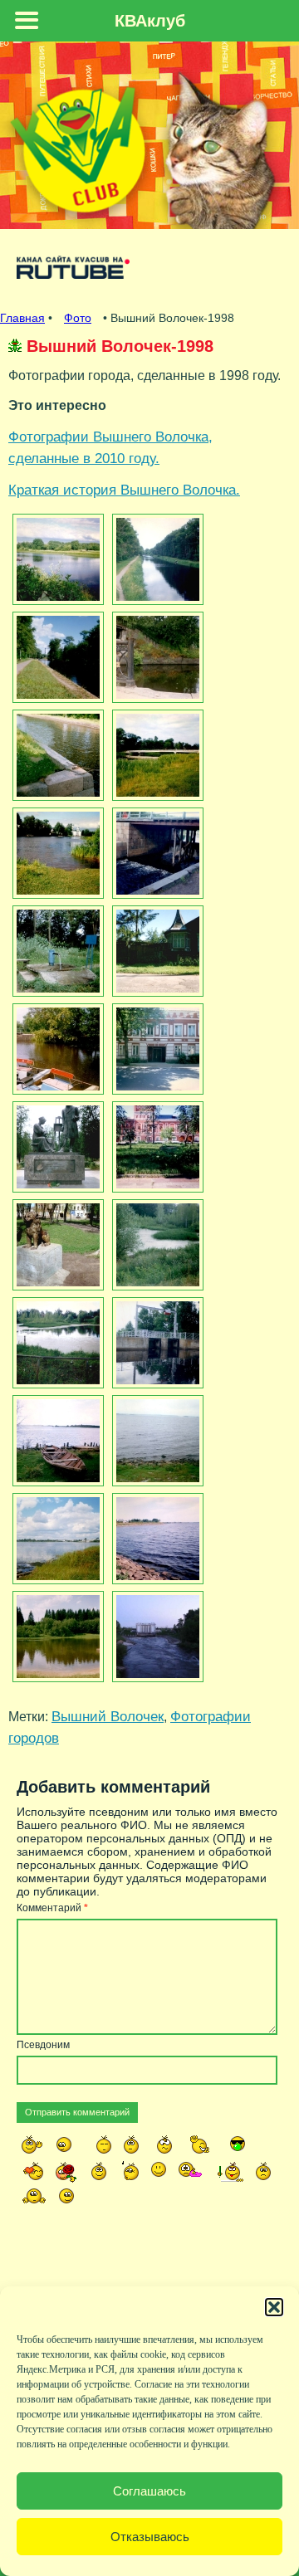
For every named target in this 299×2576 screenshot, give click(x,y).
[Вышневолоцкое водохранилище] (56, 1441)
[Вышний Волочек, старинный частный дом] (156, 951)
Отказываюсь (150, 2537)
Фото (78, 318)
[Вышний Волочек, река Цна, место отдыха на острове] (56, 853)
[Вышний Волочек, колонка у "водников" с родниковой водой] (56, 951)
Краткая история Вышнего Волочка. (124, 490)
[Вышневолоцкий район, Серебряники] (56, 1637)
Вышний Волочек (108, 1716)
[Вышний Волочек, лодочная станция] (56, 1049)
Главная (22, 318)
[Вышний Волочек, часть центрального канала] (156, 559)
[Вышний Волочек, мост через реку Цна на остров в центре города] (156, 755)
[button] (274, 2307)
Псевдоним (43, 2045)
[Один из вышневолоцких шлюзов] (156, 853)
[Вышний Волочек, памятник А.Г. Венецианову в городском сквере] (56, 1147)
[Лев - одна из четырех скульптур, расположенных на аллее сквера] (56, 1245)
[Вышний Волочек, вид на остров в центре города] (56, 559)
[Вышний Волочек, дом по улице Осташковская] (156, 1049)
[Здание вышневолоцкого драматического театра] (156, 1147)
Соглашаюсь (149, 2491)
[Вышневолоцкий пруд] (156, 1245)
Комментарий (52, 1908)
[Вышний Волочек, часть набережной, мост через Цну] (156, 657)
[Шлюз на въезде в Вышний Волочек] (156, 1637)
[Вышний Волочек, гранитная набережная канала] (56, 755)
